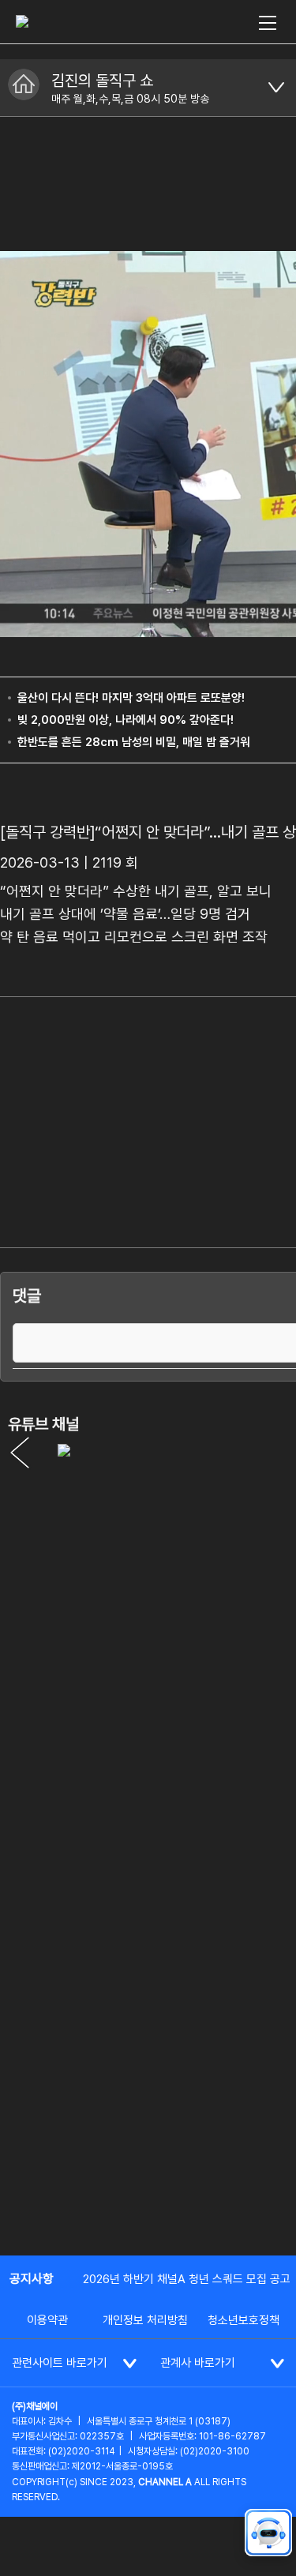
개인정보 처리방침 (145, 2320)
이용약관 (47, 2320)
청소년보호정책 (244, 2320)
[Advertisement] (148, 2084)
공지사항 (32, 2279)
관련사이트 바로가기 (60, 2363)
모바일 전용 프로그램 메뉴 (276, 88)
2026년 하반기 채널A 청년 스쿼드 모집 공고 (187, 2279)
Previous (20, 1453)
